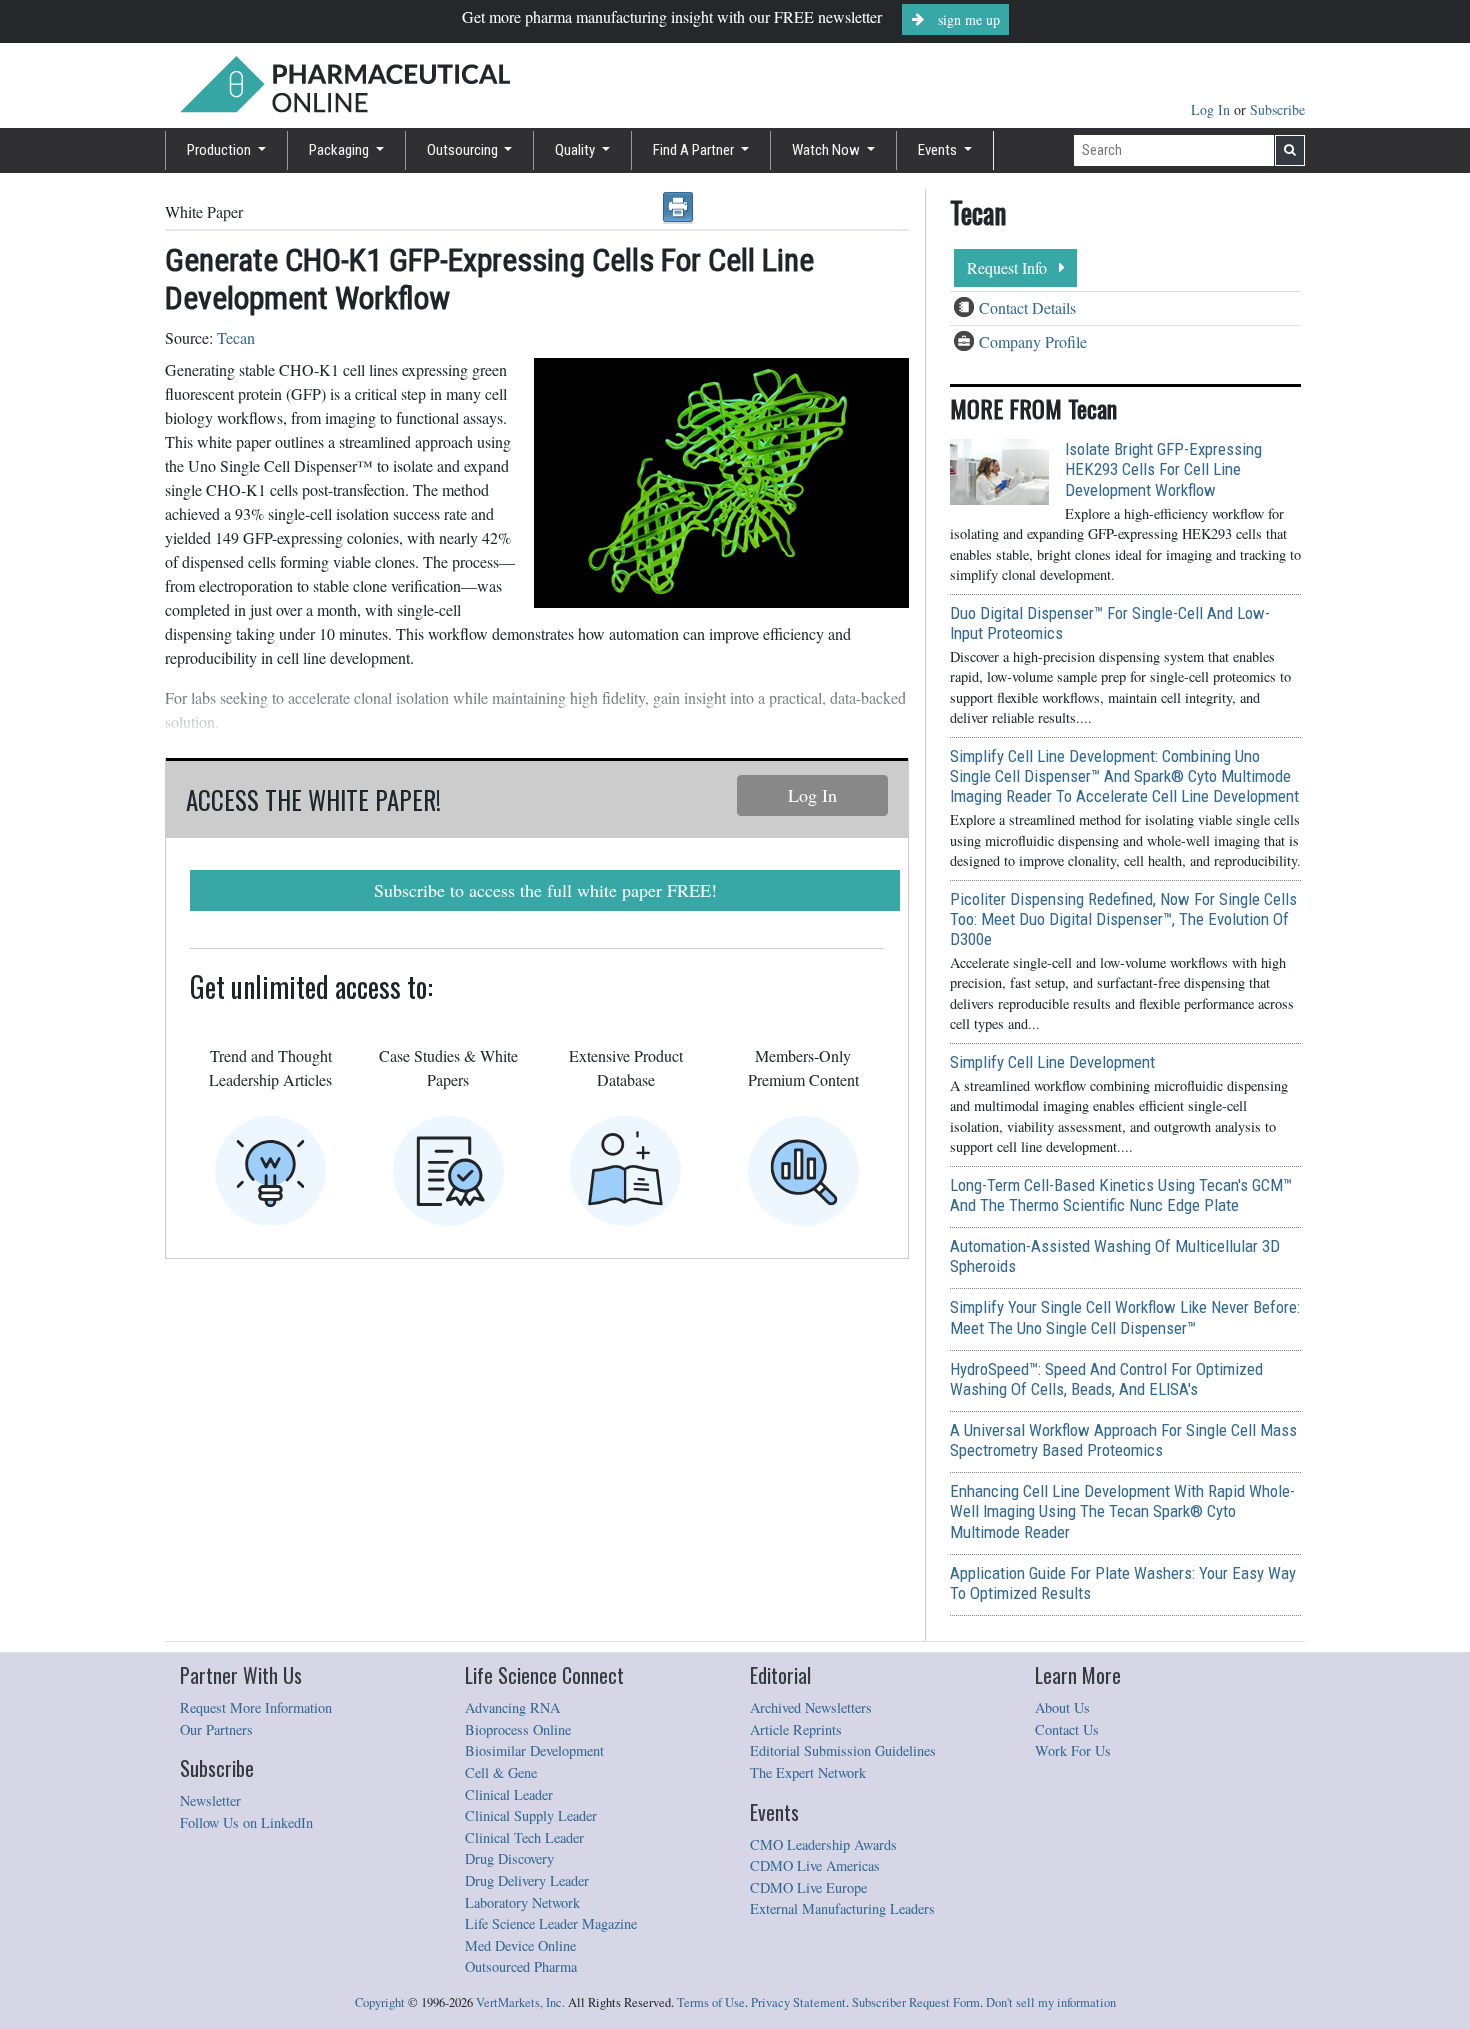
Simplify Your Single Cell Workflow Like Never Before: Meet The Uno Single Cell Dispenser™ (1125, 1317)
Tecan (236, 337)
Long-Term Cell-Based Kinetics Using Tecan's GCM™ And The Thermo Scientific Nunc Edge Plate (1121, 1195)
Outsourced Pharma (521, 1966)
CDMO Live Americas (815, 1865)
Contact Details (1027, 307)
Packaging (340, 150)
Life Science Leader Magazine (551, 1923)
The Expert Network (808, 1772)
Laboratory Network (522, 1902)
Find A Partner (695, 150)
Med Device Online (520, 1945)
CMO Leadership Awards (823, 1844)
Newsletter (210, 1800)
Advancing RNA (512, 1707)
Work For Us (1073, 1750)
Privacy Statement (798, 2002)
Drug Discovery (509, 1858)
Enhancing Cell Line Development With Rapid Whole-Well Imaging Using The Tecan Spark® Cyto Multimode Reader (1122, 1511)
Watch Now (827, 150)
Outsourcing (464, 150)
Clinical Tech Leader (524, 1837)
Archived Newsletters (811, 1707)
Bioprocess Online (518, 1729)
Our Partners (216, 1729)
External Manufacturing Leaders (842, 1908)
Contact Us (1067, 1729)
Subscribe (1277, 109)
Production (220, 150)
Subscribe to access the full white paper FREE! (545, 890)
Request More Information (256, 1707)
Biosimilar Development (534, 1750)
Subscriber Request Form (916, 2002)
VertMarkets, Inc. (520, 2002)
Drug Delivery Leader (527, 1880)
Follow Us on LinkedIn (246, 1822)
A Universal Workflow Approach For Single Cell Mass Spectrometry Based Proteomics (1123, 1440)
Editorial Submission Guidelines (843, 1750)
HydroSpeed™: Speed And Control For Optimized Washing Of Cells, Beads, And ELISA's (1106, 1379)
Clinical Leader (509, 1794)
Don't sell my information (1051, 2002)
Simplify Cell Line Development (1052, 1062)
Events (939, 150)
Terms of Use (711, 2002)
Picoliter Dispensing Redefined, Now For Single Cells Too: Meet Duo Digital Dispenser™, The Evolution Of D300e (1123, 919)
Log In (1212, 109)
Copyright (380, 2002)
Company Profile (1033, 341)
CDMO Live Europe (808, 1887)
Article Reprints (796, 1729)
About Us (1062, 1707)
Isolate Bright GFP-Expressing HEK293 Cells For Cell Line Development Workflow (1163, 469)
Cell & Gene (501, 1772)
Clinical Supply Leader (531, 1815)
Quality (576, 150)
